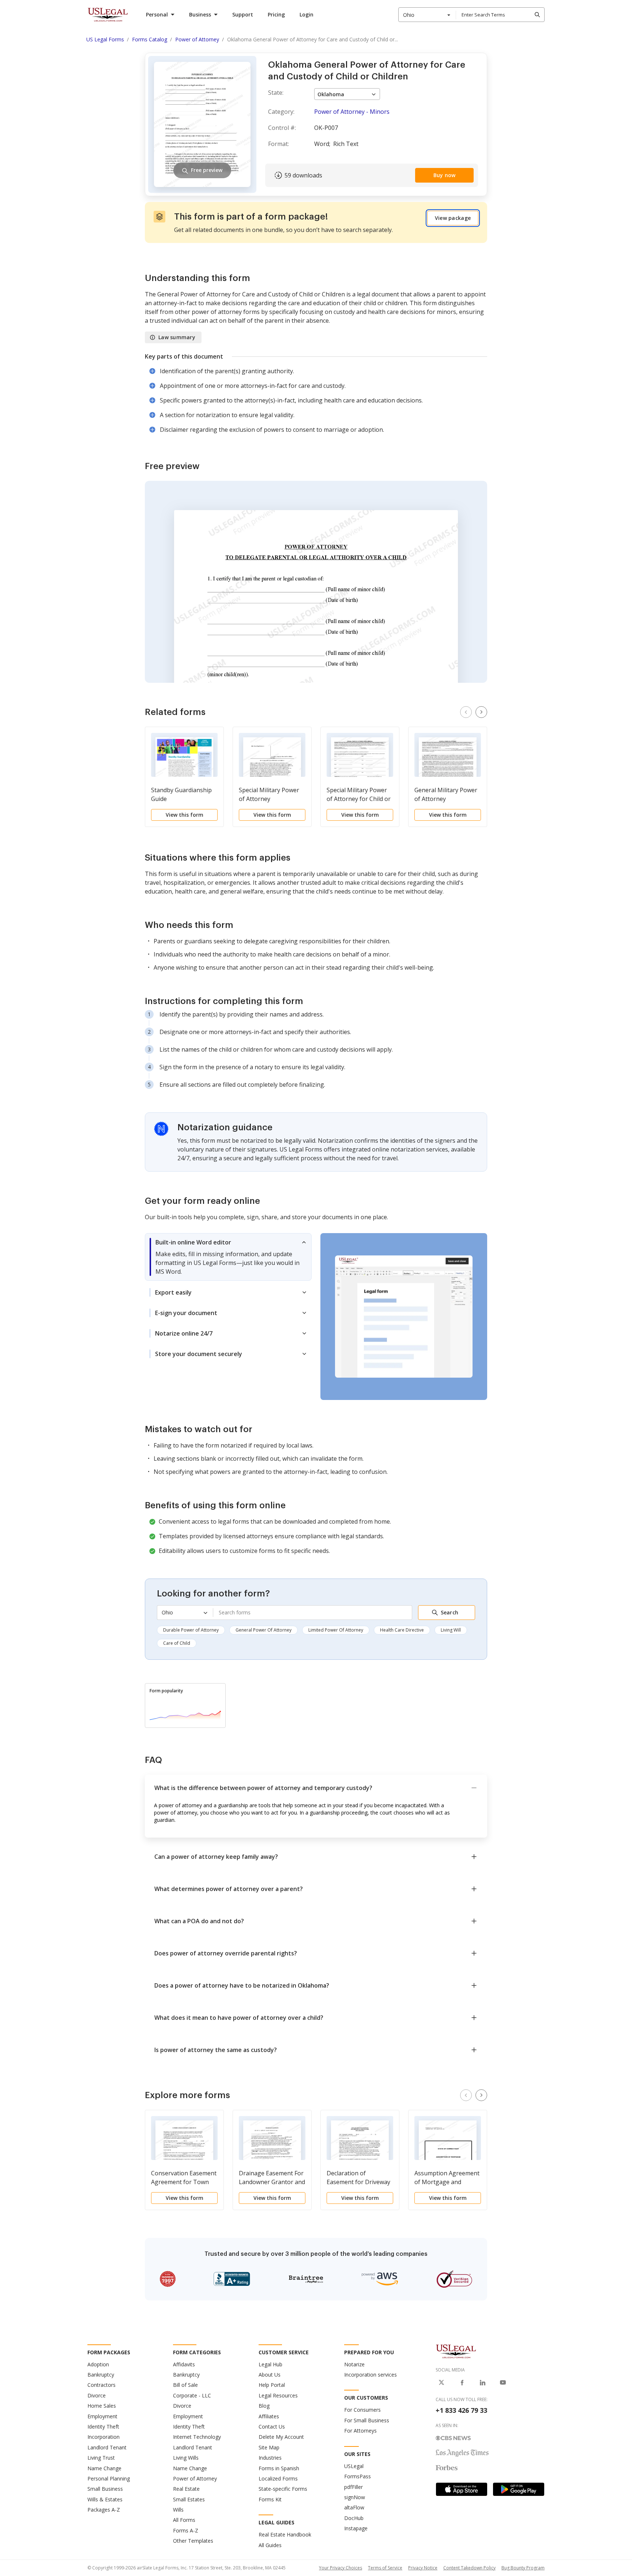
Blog (264, 2406)
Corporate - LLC (192, 2395)
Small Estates (189, 2499)
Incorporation (104, 2437)
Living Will (451, 1630)
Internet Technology (197, 2437)
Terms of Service (385, 2568)
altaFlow (354, 2507)
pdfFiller (353, 2487)
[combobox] (427, 15)
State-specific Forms (283, 2489)
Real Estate (186, 2489)
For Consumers (362, 2410)
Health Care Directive (402, 1630)
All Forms (184, 2520)
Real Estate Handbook (285, 2534)
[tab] (228, 1257)
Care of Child (177, 1643)
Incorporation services (370, 2375)
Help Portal (272, 2385)
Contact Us (272, 2427)
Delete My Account (281, 2437)
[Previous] (466, 712)
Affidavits (184, 2364)
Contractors (101, 2385)
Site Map (269, 2447)
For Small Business (367, 2420)
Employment (102, 2416)
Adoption (98, 2364)
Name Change (104, 2468)
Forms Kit (270, 2499)
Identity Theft (103, 2427)
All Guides (270, 2545)
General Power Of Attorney (264, 1630)
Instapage (356, 2528)
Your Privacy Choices (341, 2568)
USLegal (354, 2466)
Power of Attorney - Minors (352, 112)
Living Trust (101, 2458)
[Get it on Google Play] (519, 2489)
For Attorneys (360, 2431)
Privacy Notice (423, 2568)
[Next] (481, 712)
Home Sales (102, 2406)
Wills (178, 2510)
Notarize (354, 2364)
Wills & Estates (105, 2499)
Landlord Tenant (107, 2447)
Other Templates (193, 2541)
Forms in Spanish (279, 2468)
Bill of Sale (185, 2385)
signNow (355, 2497)
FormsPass (358, 2476)
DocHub (354, 2518)
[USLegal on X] (441, 2382)
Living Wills (186, 2458)
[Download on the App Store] (462, 2489)
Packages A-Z (104, 2510)
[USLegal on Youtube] (503, 2382)
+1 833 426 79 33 (461, 2410)
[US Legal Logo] (456, 2351)
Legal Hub (270, 2364)
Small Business (105, 2489)
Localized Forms (278, 2478)
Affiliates (269, 2416)
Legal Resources (278, 2395)
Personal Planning (109, 2478)
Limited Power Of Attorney (336, 1630)
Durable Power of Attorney (191, 1630)
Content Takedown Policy (469, 2568)
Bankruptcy (101, 2375)
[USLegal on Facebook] (462, 2382)
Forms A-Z (186, 2530)
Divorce (97, 2395)
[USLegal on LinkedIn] (482, 2382)
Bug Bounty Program (523, 2568)
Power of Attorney (195, 2478)
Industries (270, 2458)
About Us (270, 2375)
